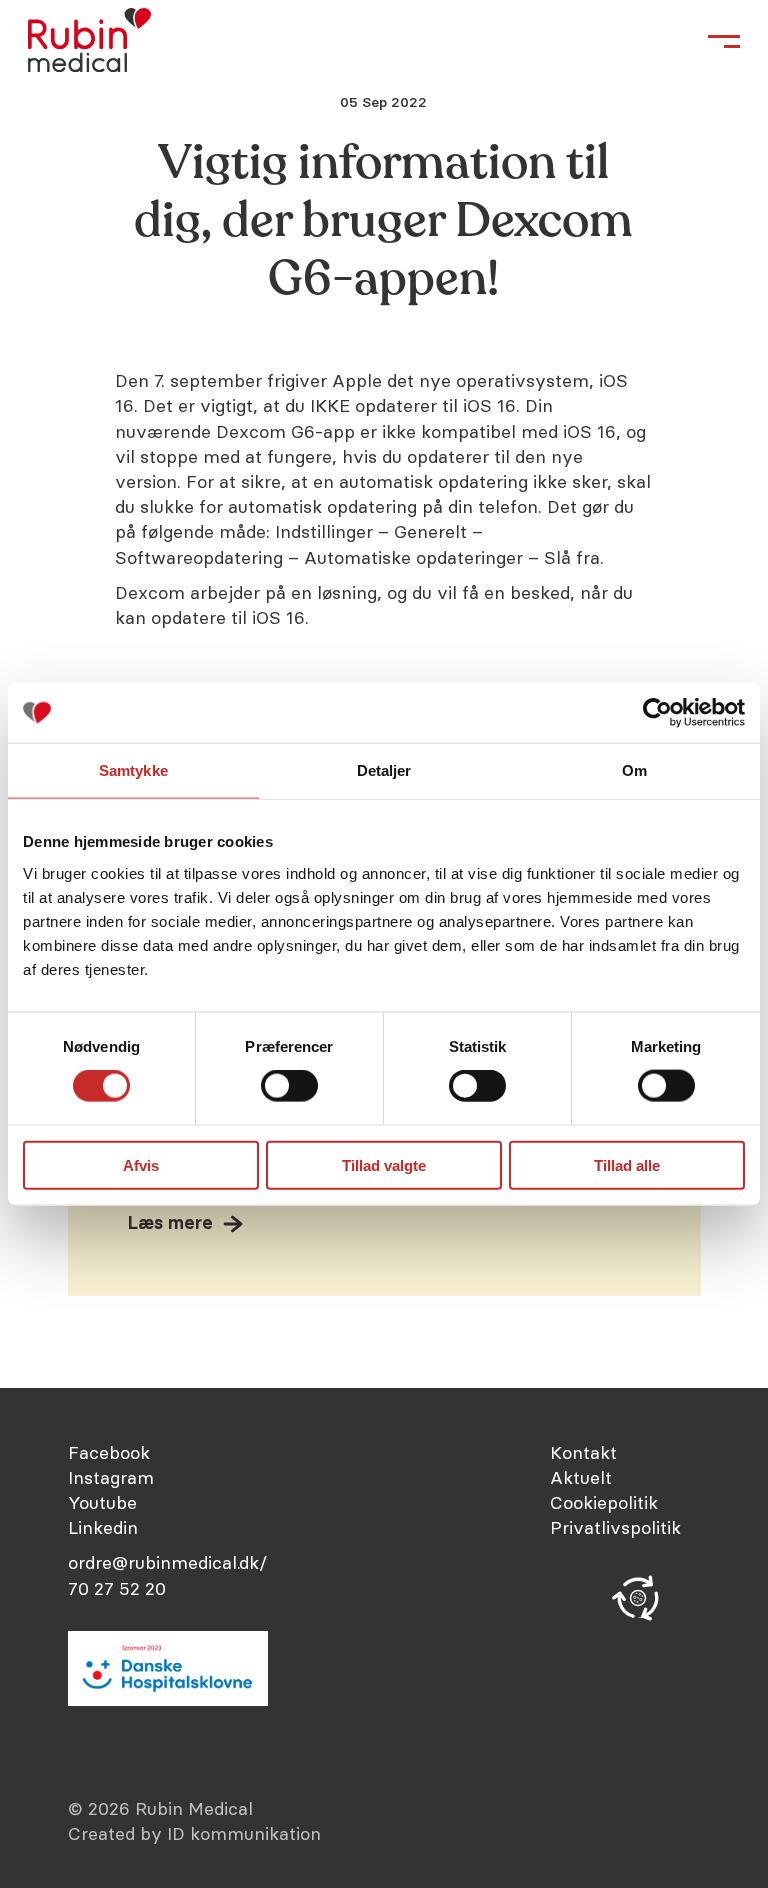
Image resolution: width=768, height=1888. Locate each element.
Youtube (102, 1502)
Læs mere (170, 1222)
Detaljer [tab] (384, 770)
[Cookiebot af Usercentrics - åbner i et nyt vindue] (657, 713)
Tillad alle (627, 1164)
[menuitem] (625, 1452)
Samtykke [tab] (133, 770)
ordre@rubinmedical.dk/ (167, 1562)
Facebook (109, 1452)
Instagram (111, 1477)
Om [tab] (634, 770)
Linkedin (103, 1527)
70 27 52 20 (117, 1588)
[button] (638, 1598)
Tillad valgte (384, 1164)
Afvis (141, 1164)
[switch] (289, 1086)
